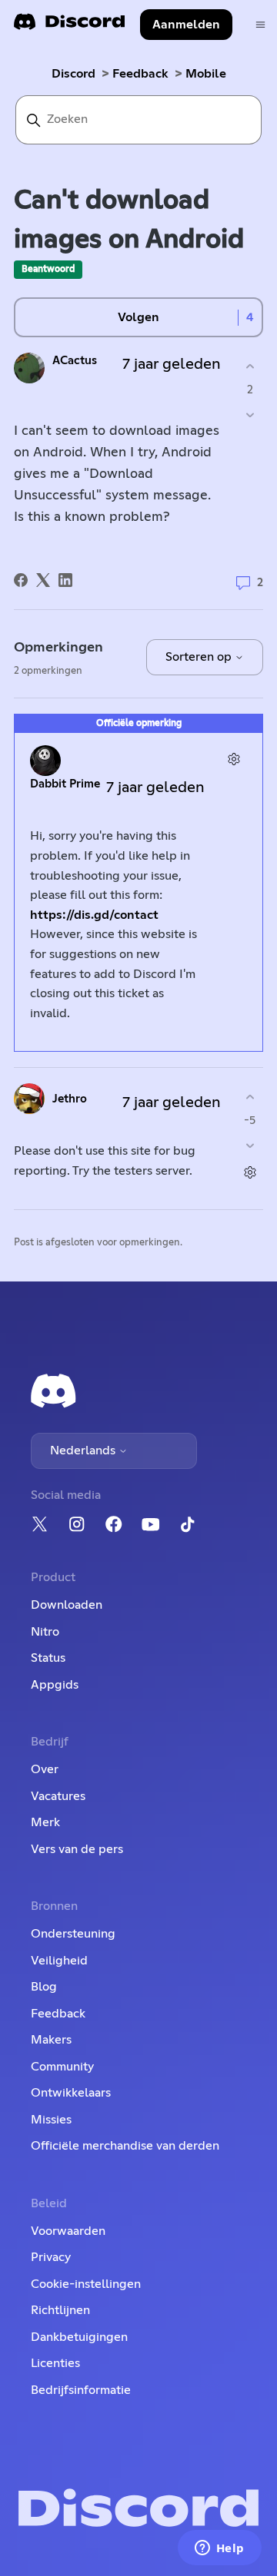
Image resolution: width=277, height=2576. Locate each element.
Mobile (206, 74)
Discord (73, 74)
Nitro (45, 1632)
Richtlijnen (60, 2310)
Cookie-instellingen (86, 2284)
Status (48, 1658)
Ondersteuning (73, 1934)
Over (45, 1769)
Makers (51, 2040)
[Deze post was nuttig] (250, 366)
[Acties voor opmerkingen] (234, 759)
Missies (51, 2120)
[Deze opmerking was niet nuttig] (250, 1146)
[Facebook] (21, 580)
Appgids (55, 1685)
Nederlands (84, 1450)
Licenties (55, 2363)
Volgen (138, 317)
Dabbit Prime (65, 784)
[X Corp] (43, 580)
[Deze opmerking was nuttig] (250, 1097)
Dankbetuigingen (79, 2337)
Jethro (70, 1099)
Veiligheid (59, 1961)
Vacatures (58, 1796)
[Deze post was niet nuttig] (250, 415)
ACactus (75, 361)
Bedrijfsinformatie (81, 2390)
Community (62, 2067)
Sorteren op (200, 657)
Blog (44, 1987)
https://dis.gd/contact (94, 915)
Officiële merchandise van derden (125, 2146)
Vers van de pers (77, 1849)
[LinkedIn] (65, 580)
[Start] (69, 27)
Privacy (51, 2257)
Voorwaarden (68, 2231)
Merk (45, 1822)
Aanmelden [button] (186, 25)
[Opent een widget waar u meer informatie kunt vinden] (219, 2549)
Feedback (140, 74)
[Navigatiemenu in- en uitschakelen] (260, 25)
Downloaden (67, 1605)
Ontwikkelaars (71, 2093)
